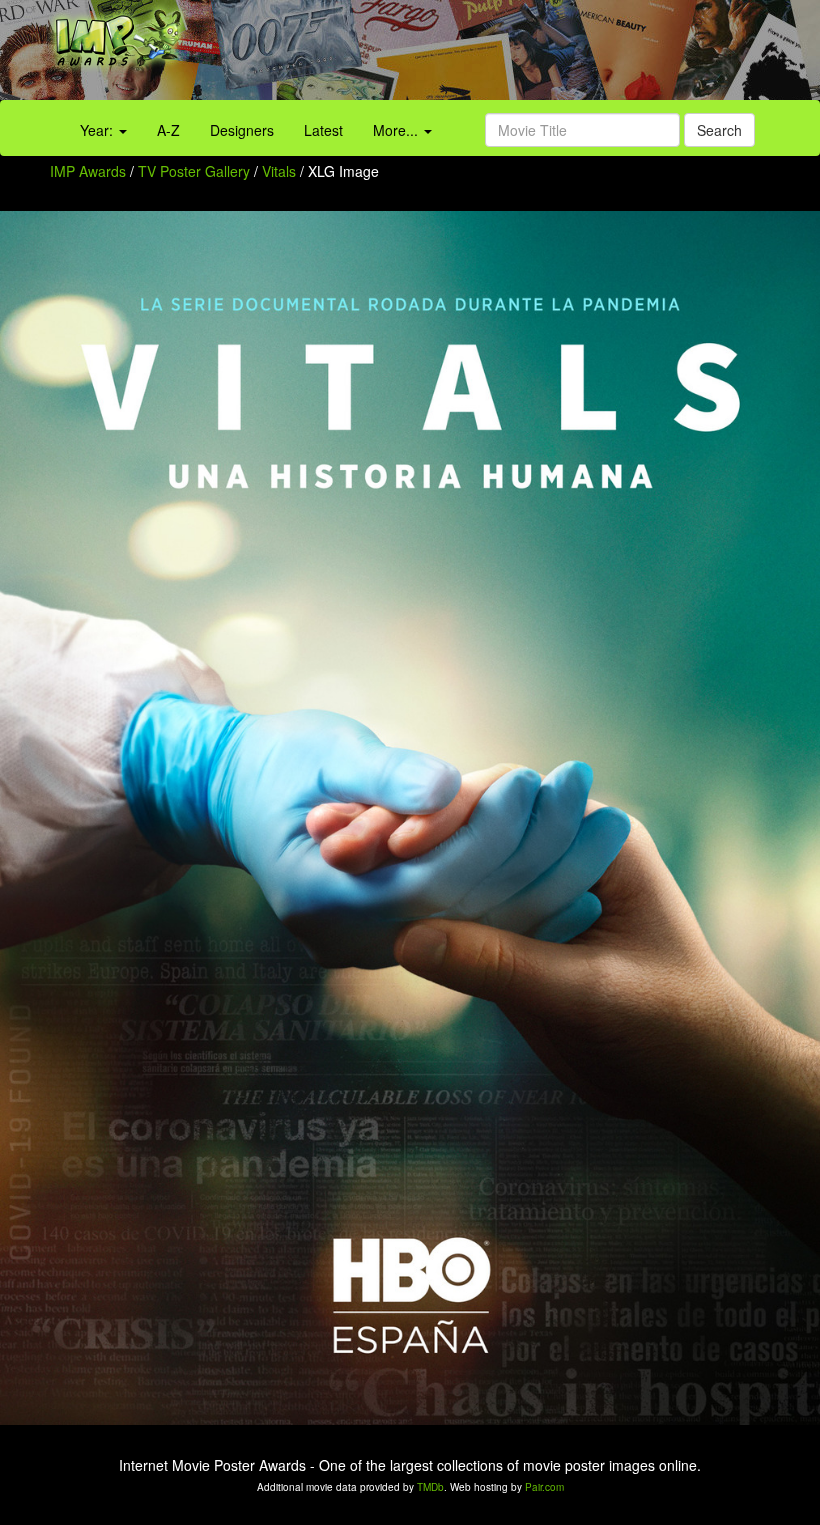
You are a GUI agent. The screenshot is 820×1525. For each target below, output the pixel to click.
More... (397, 130)
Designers (242, 130)
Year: (98, 130)
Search (719, 130)
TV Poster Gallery (194, 171)
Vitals (281, 171)
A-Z (168, 130)
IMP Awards (88, 171)
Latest (323, 130)
